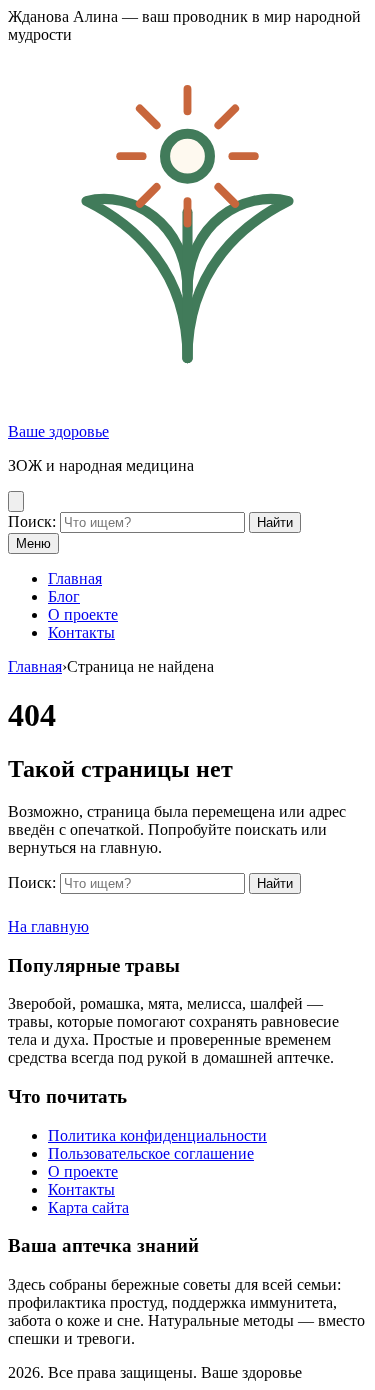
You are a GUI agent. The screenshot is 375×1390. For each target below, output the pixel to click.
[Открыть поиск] (16, 501)
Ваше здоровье (58, 431)
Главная (75, 578)
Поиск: (32, 521)
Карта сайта (88, 1207)
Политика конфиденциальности (157, 1135)
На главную (48, 926)
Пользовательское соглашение (151, 1153)
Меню (33, 543)
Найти (275, 522)
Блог (64, 596)
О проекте (83, 614)
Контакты (81, 632)
